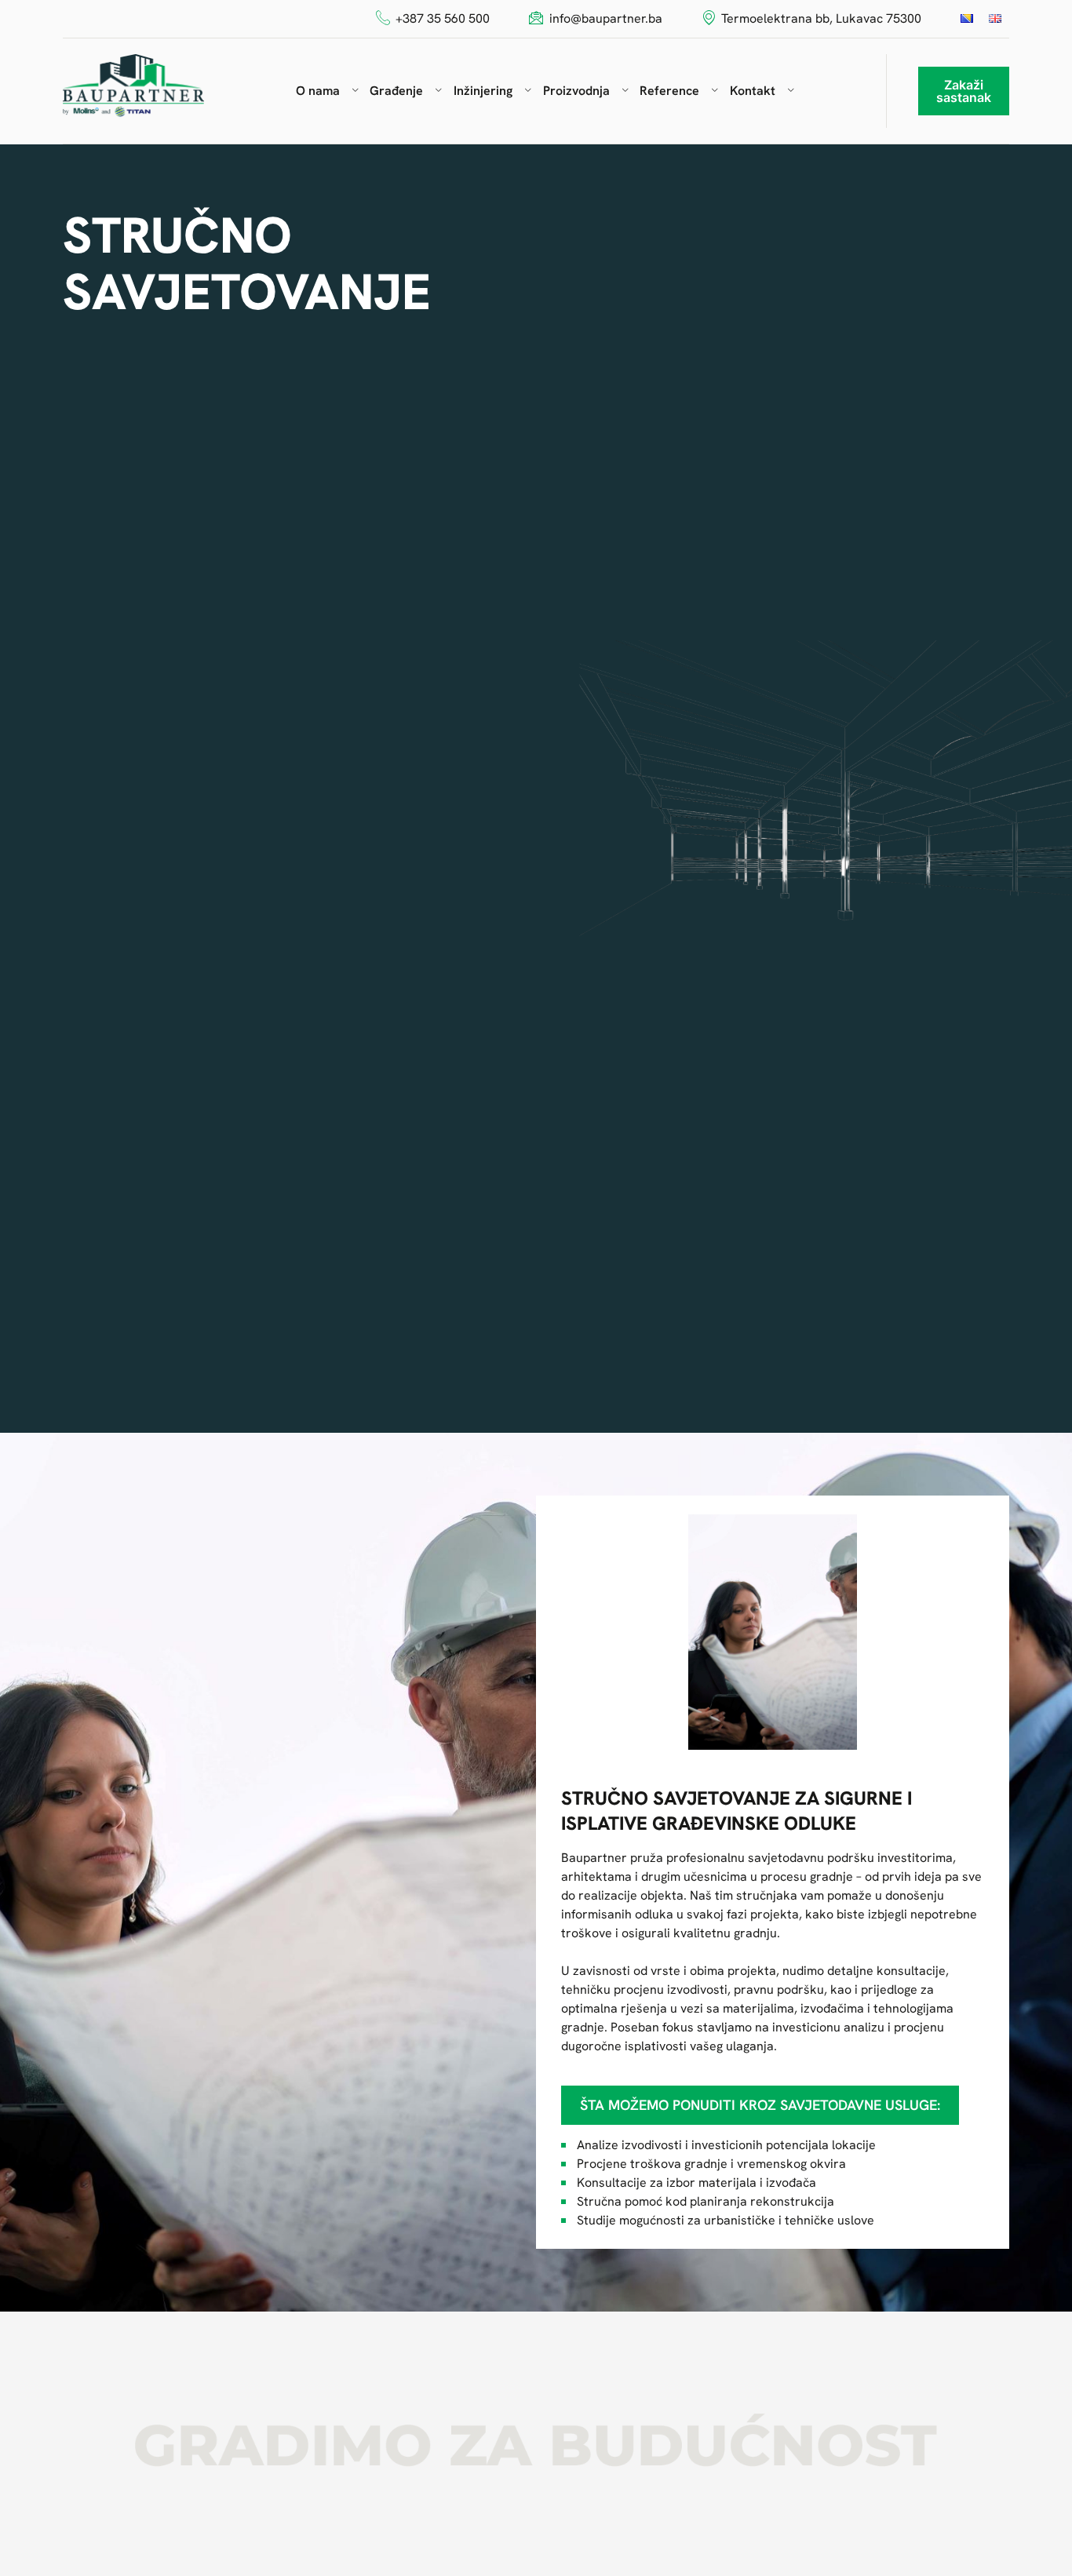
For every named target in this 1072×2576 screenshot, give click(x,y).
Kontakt (753, 91)
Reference (669, 91)
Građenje (396, 91)
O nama (318, 91)
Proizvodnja (576, 91)
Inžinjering (483, 91)
